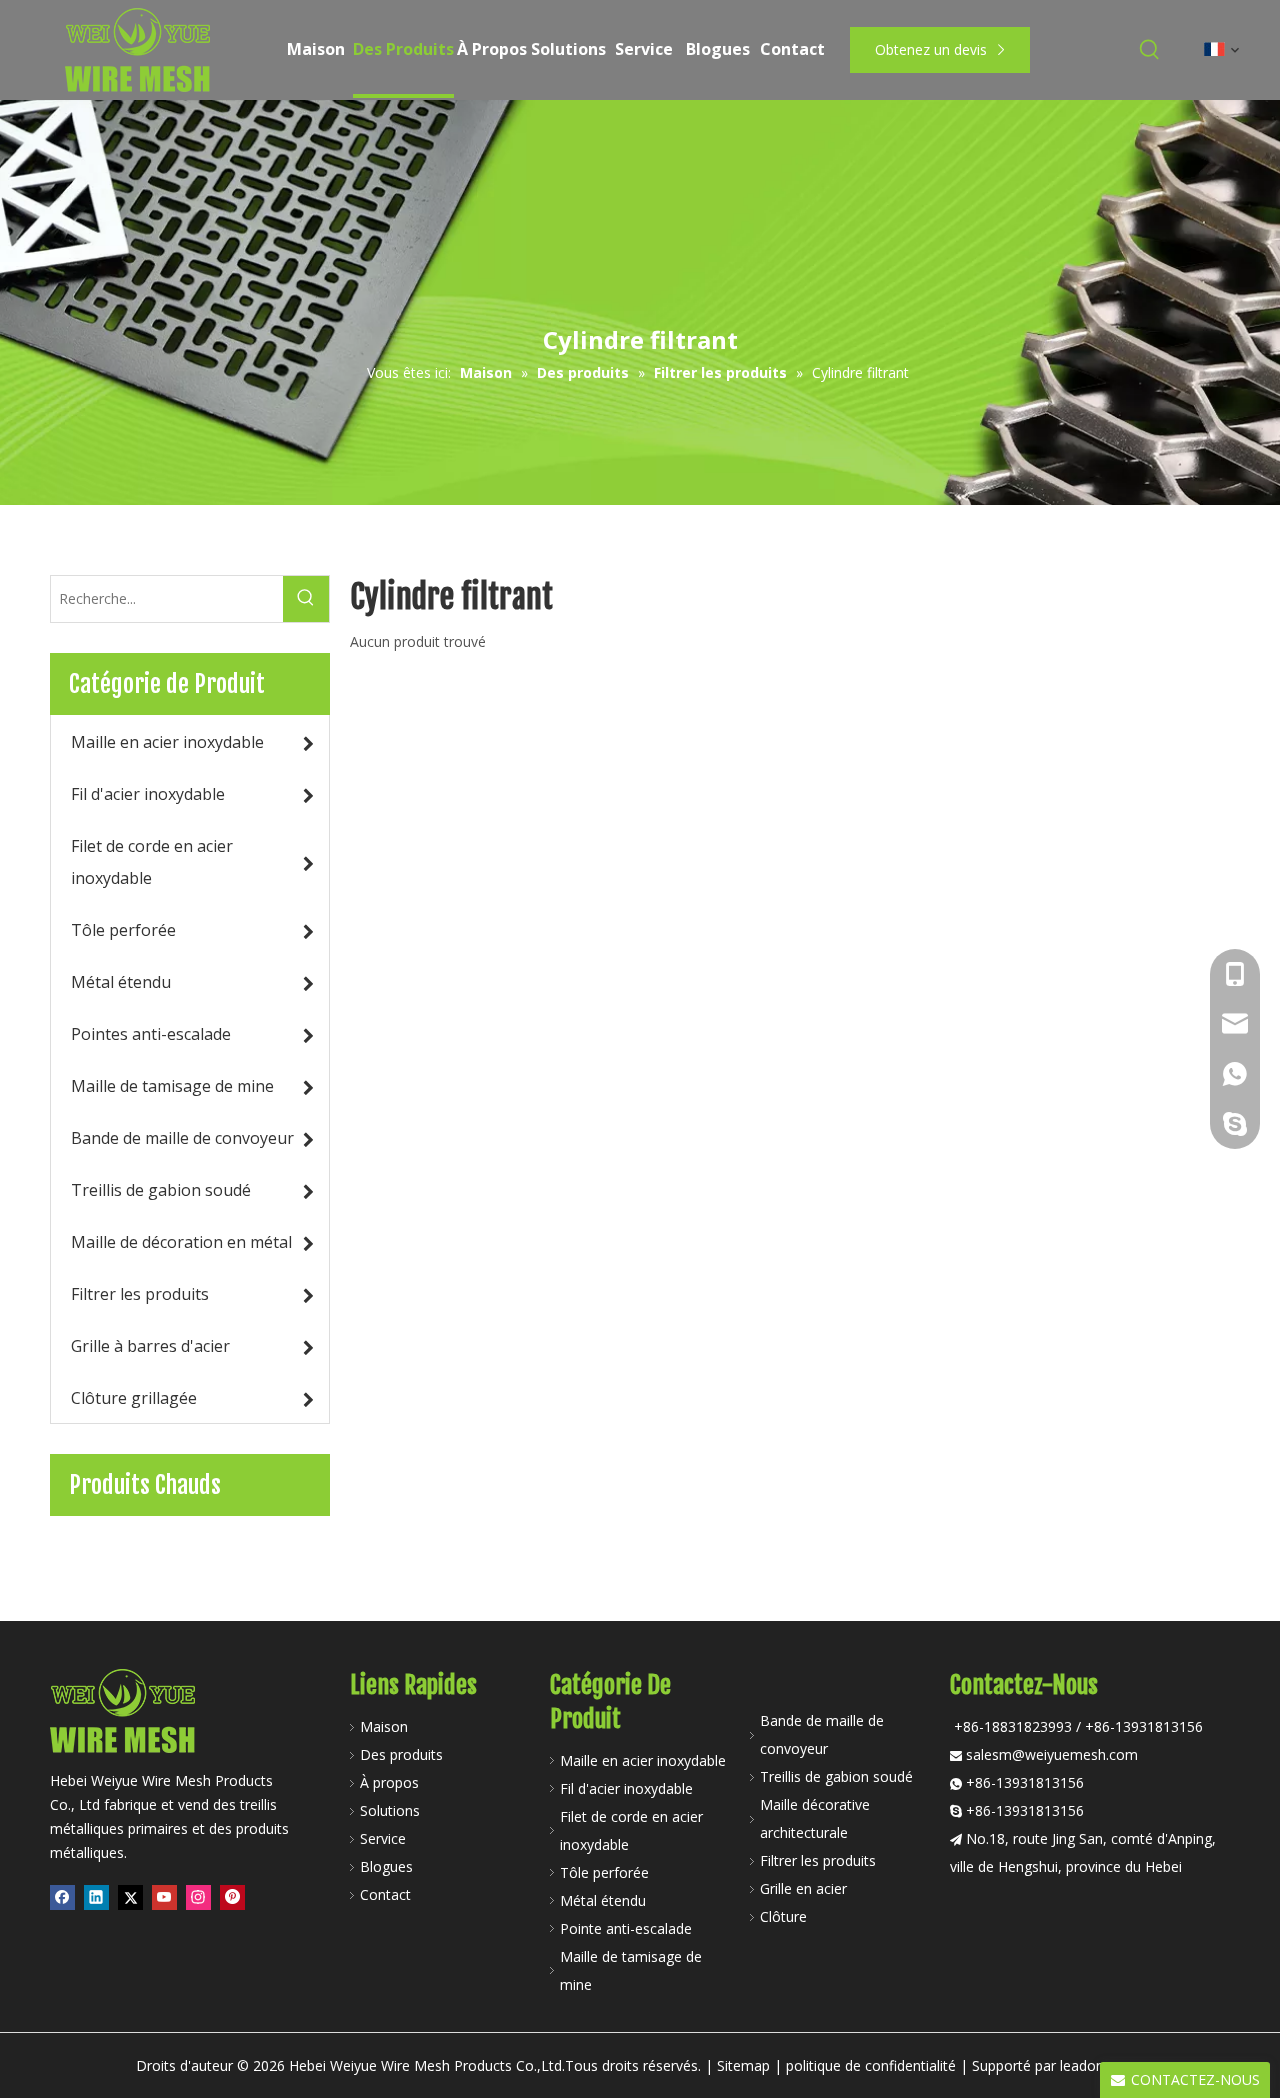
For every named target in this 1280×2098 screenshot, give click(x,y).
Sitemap (743, 2065)
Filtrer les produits (818, 1860)
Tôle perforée (604, 1872)
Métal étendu (603, 1900)
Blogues (386, 1866)
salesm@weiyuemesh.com (1052, 1754)
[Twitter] (130, 1898)
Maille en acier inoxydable (643, 1760)
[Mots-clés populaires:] (1150, 50)
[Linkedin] (96, 1898)
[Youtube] (164, 1898)
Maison (384, 1726)
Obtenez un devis (933, 49)
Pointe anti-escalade (626, 1928)
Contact (385, 1894)
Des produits (401, 1754)
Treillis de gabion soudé (836, 1776)
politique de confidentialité (871, 2065)
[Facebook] (62, 1898)
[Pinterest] (232, 1898)
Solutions (390, 1810)
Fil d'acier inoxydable (626, 1788)
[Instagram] (198, 1898)
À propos (389, 1782)
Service (383, 1838)
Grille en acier (803, 1888)
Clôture (783, 1916)
